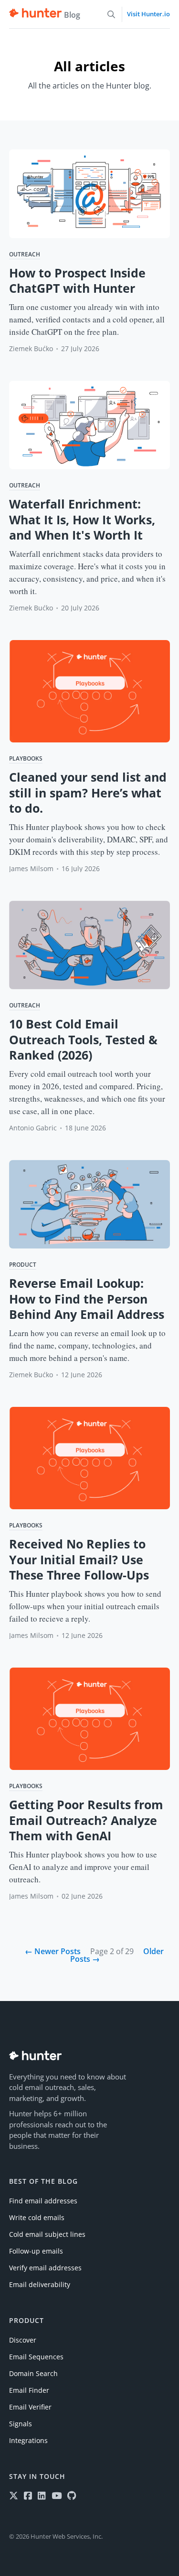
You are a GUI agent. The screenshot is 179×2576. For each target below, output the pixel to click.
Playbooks (26, 759)
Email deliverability (40, 2284)
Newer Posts (53, 1951)
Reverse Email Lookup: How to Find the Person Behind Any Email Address (87, 1299)
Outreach (25, 255)
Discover (23, 2340)
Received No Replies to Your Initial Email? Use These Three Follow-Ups (79, 1559)
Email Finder (29, 2390)
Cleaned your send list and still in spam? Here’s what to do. (88, 792)
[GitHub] (72, 2496)
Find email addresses (43, 2201)
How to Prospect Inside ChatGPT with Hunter (77, 281)
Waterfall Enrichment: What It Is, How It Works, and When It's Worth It (82, 519)
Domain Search (33, 2373)
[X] (14, 2496)
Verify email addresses (45, 2268)
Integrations (28, 2440)
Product (23, 1265)
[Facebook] (28, 2496)
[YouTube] (57, 2496)
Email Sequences (36, 2357)
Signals (21, 2424)
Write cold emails (37, 2217)
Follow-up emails (36, 2251)
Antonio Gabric (33, 1128)
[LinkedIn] (42, 2496)
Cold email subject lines (47, 2234)
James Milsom (31, 868)
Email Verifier (30, 2407)
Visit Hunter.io (148, 14)
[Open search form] (111, 14)
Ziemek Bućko (31, 348)
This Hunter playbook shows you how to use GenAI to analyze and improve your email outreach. (83, 1867)
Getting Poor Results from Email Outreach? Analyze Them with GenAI (86, 1820)
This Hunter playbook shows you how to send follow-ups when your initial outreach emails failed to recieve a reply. (85, 1606)
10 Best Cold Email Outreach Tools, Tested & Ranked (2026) (83, 1039)
